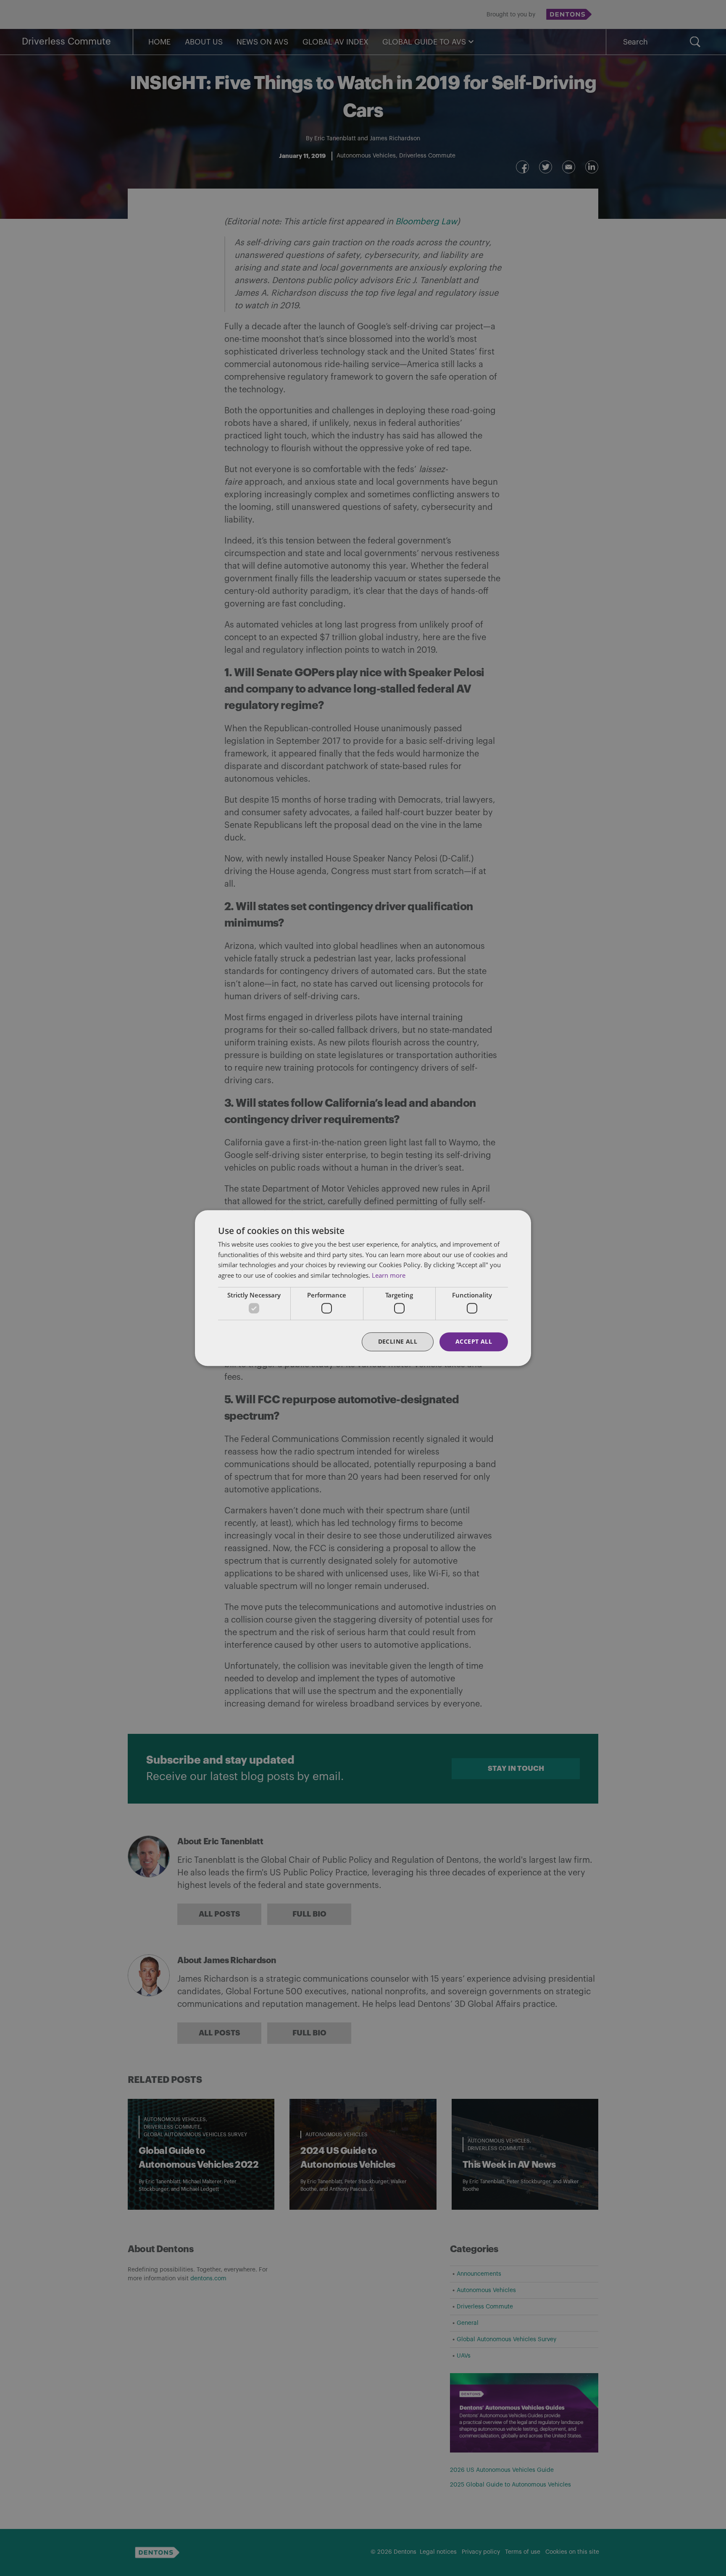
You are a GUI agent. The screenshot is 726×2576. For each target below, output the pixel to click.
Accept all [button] (474, 1342)
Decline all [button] (398, 1342)
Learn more (389, 1275)
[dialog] (363, 1288)
